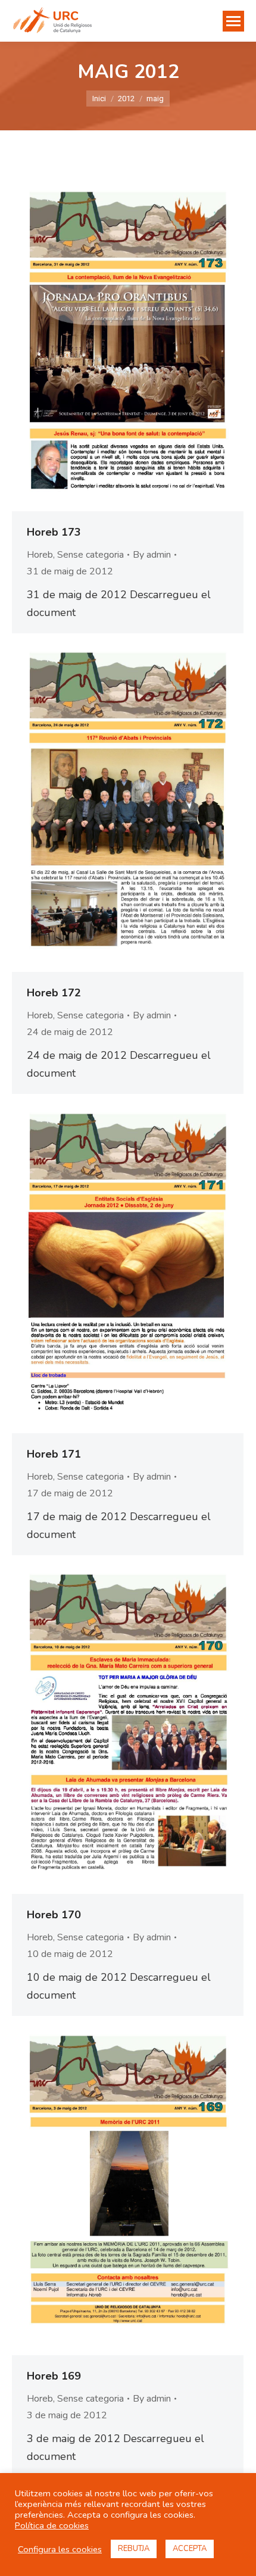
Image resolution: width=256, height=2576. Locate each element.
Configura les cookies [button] (60, 2549)
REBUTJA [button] (134, 2549)
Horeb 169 (54, 2376)
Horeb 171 (54, 1454)
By (152, 555)
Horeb (40, 555)
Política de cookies (52, 2525)
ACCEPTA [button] (190, 2549)
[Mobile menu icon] (233, 21)
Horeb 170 (54, 1915)
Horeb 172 (54, 993)
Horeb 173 (54, 532)
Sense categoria (90, 555)
